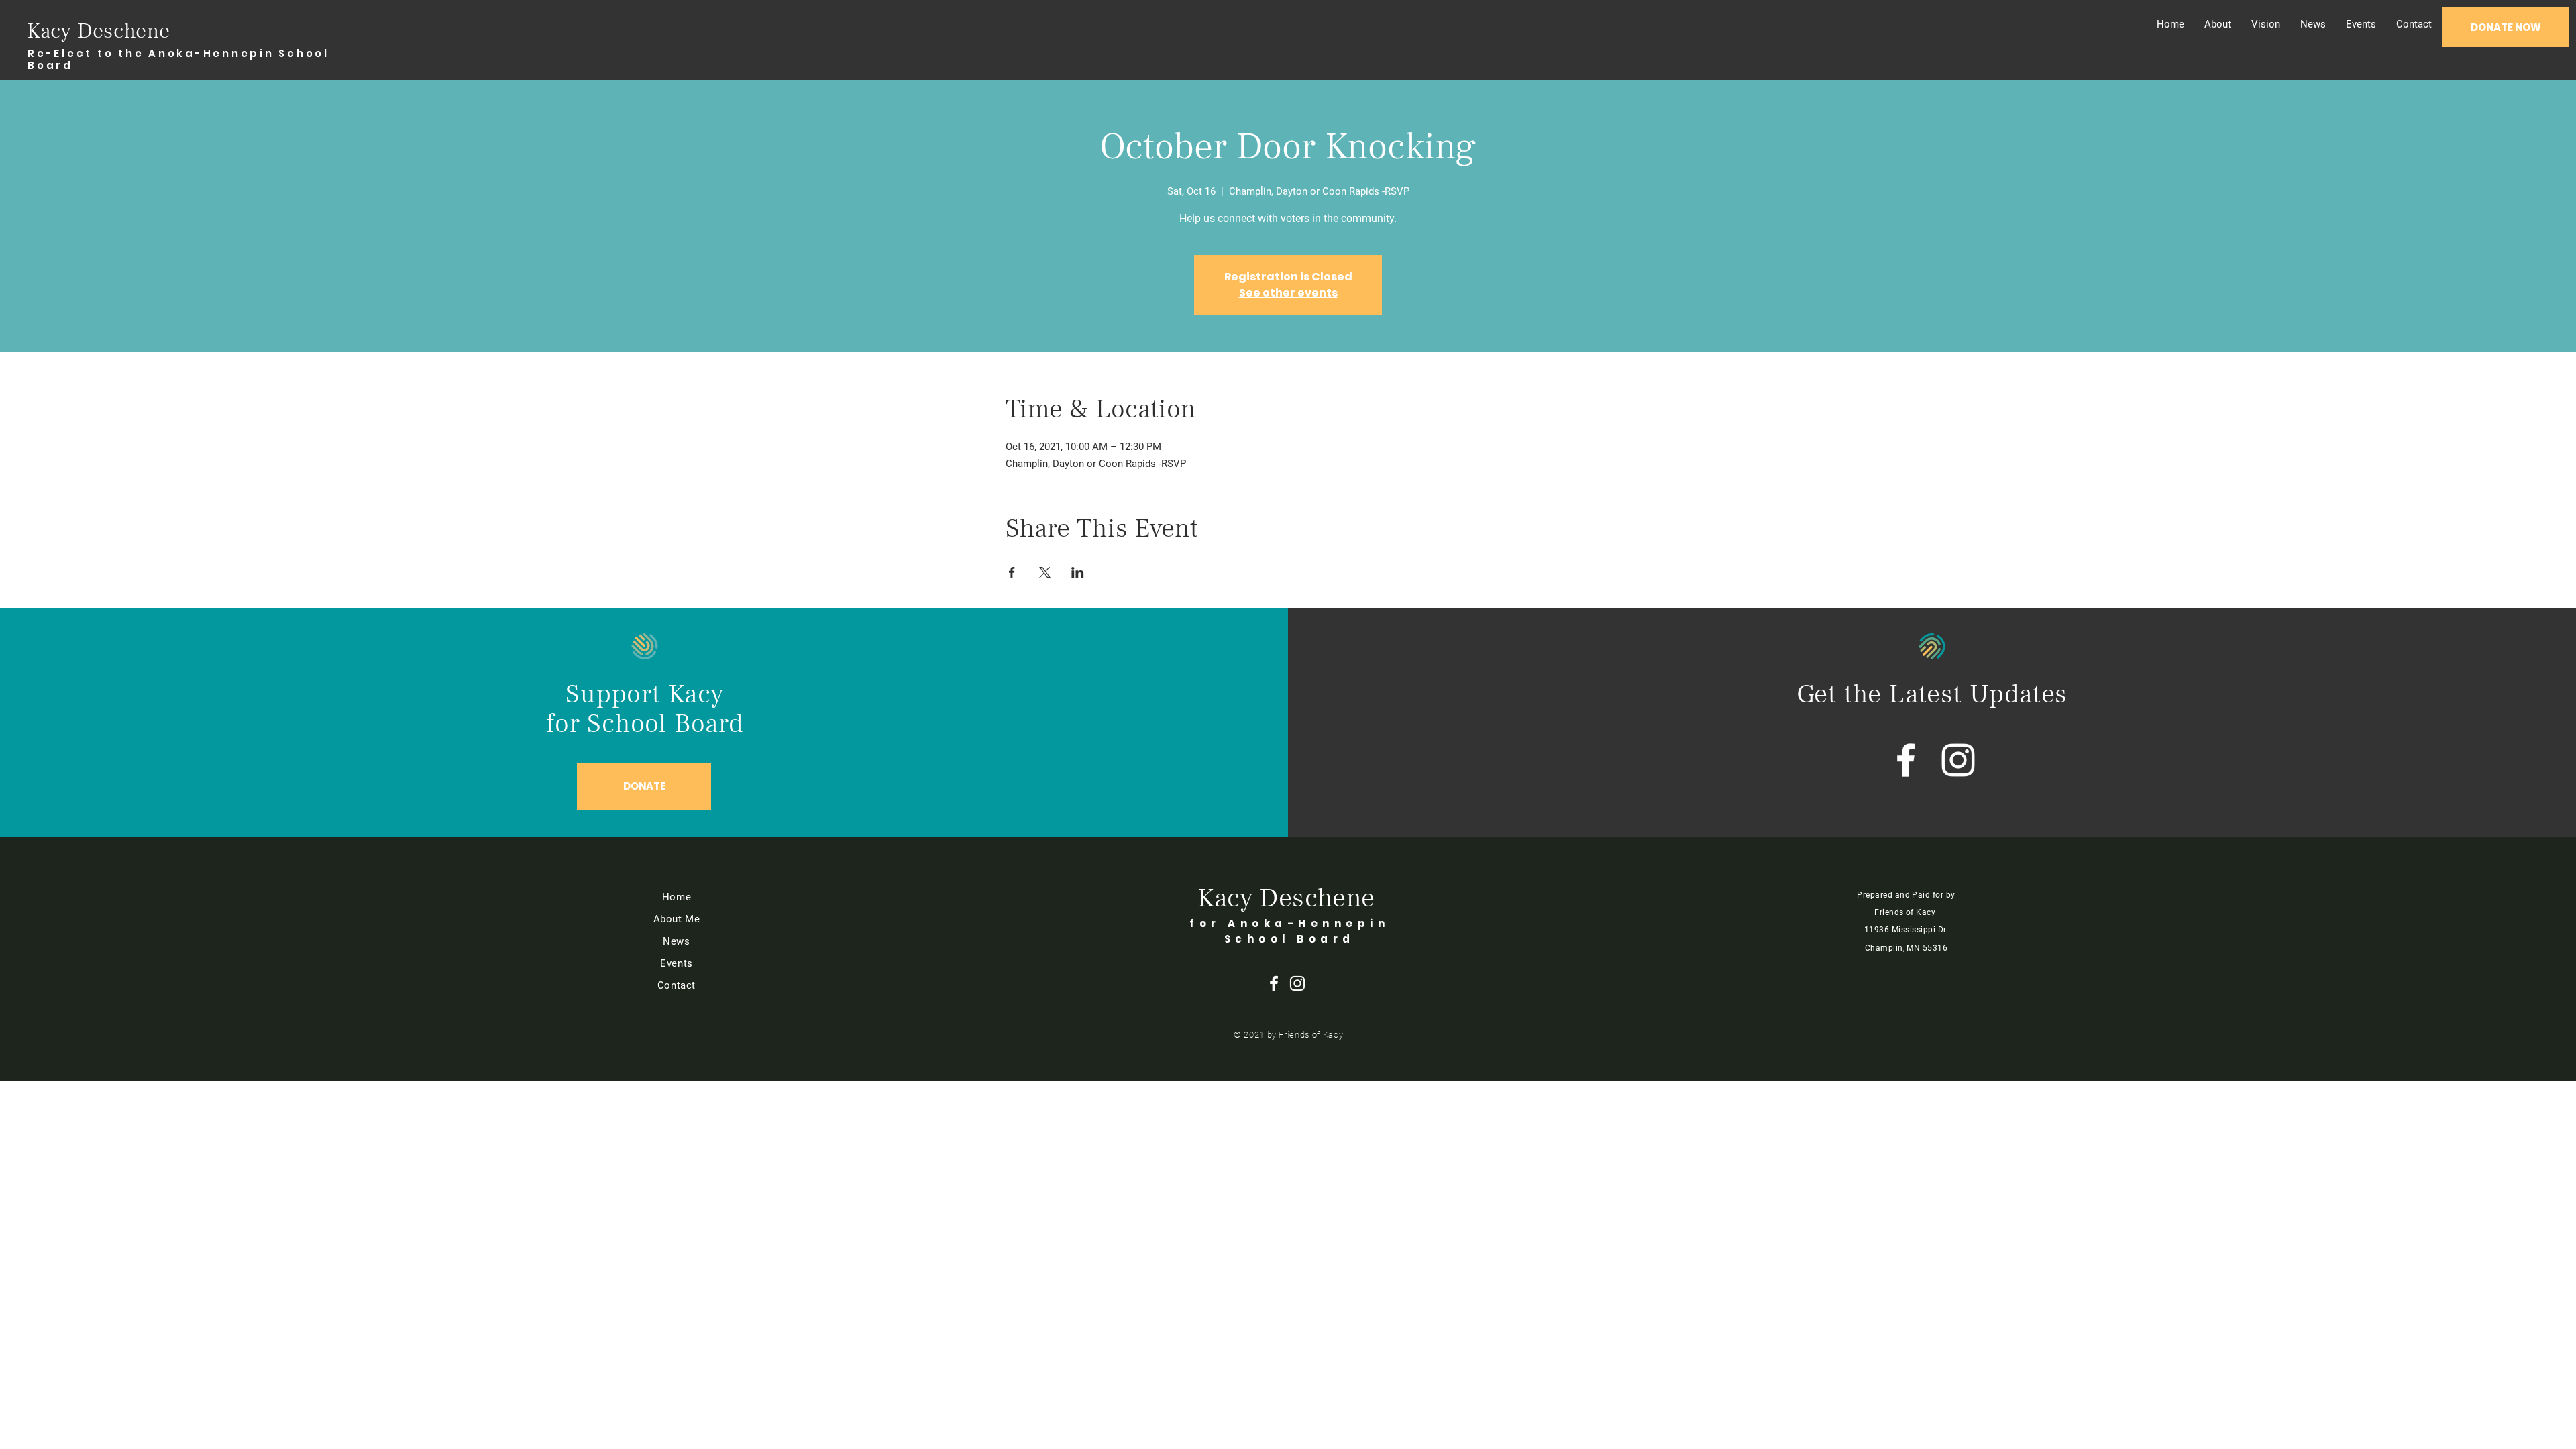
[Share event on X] (1045, 572)
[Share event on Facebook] (1012, 572)
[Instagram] (1958, 760)
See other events (1288, 293)
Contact (677, 985)
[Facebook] (1906, 760)
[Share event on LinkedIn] (1078, 572)
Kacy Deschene (98, 31)
